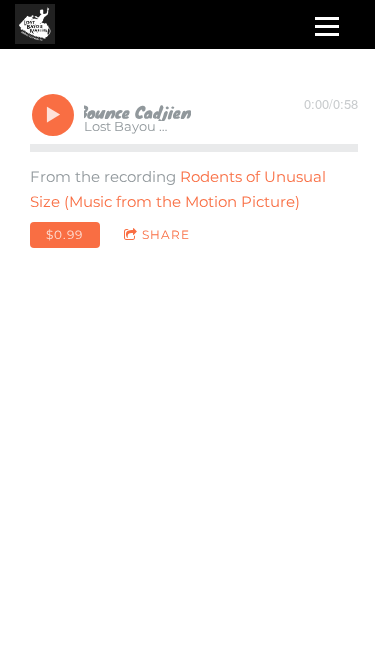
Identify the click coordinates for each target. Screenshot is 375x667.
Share (166, 234)
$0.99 (64, 234)
